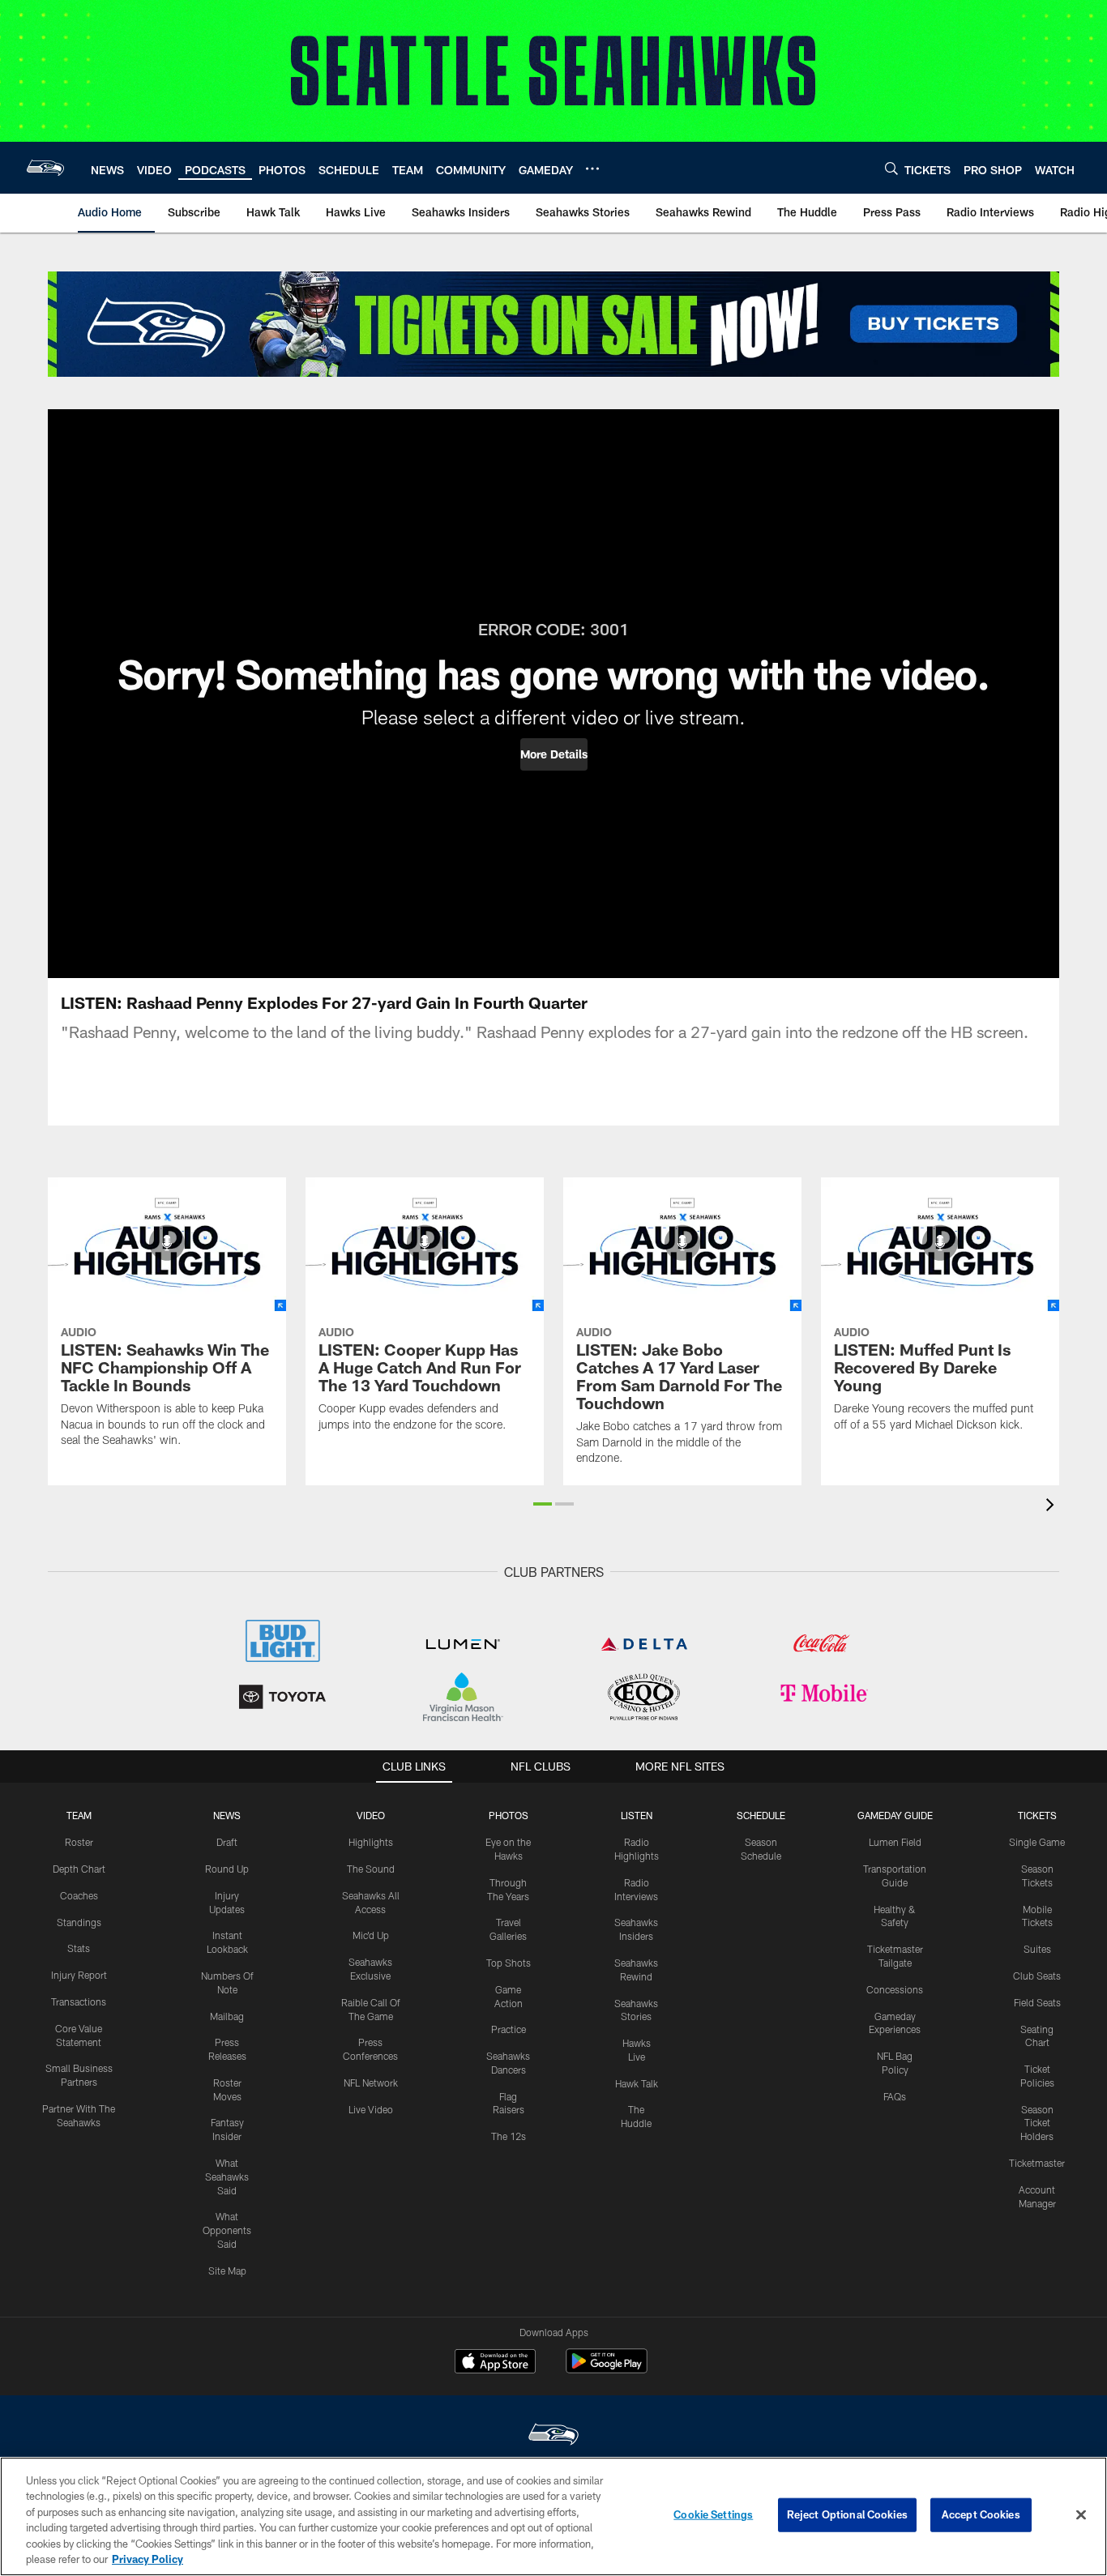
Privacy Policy (147, 2559)
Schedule (761, 1815)
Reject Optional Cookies (847, 2514)
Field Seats (1037, 2002)
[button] (554, 754)
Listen (637, 1815)
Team (79, 1815)
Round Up (227, 1869)
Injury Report (79, 1975)
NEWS (227, 1815)
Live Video (371, 2109)
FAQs (895, 2096)
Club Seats (1037, 1976)
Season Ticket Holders (1037, 2123)
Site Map (227, 2271)
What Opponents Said (227, 2230)
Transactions (79, 2001)
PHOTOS (509, 1815)
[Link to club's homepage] (45, 168)
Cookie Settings (713, 2514)
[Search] (891, 168)
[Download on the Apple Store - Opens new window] (495, 2363)
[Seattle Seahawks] (553, 2436)
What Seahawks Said (227, 2177)
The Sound (371, 1869)
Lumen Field (895, 1842)
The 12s (509, 2136)
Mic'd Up (371, 1935)
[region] (553, 2516)
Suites (1037, 1949)
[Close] (1081, 2515)
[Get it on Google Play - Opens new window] (607, 2369)
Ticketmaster (1037, 2163)
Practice (509, 2029)
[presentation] (1053, 1507)
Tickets (1037, 1815)
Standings (79, 1922)
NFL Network (371, 2083)
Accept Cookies (981, 2514)
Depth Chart (79, 1869)
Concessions (895, 1989)
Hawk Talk (637, 2083)
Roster (79, 1842)
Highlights (371, 1842)
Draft (227, 1842)
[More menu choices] (592, 169)
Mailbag (227, 2016)
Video (371, 1815)
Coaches (79, 1895)
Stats (79, 1948)
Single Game (1037, 1842)
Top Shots (509, 1963)
